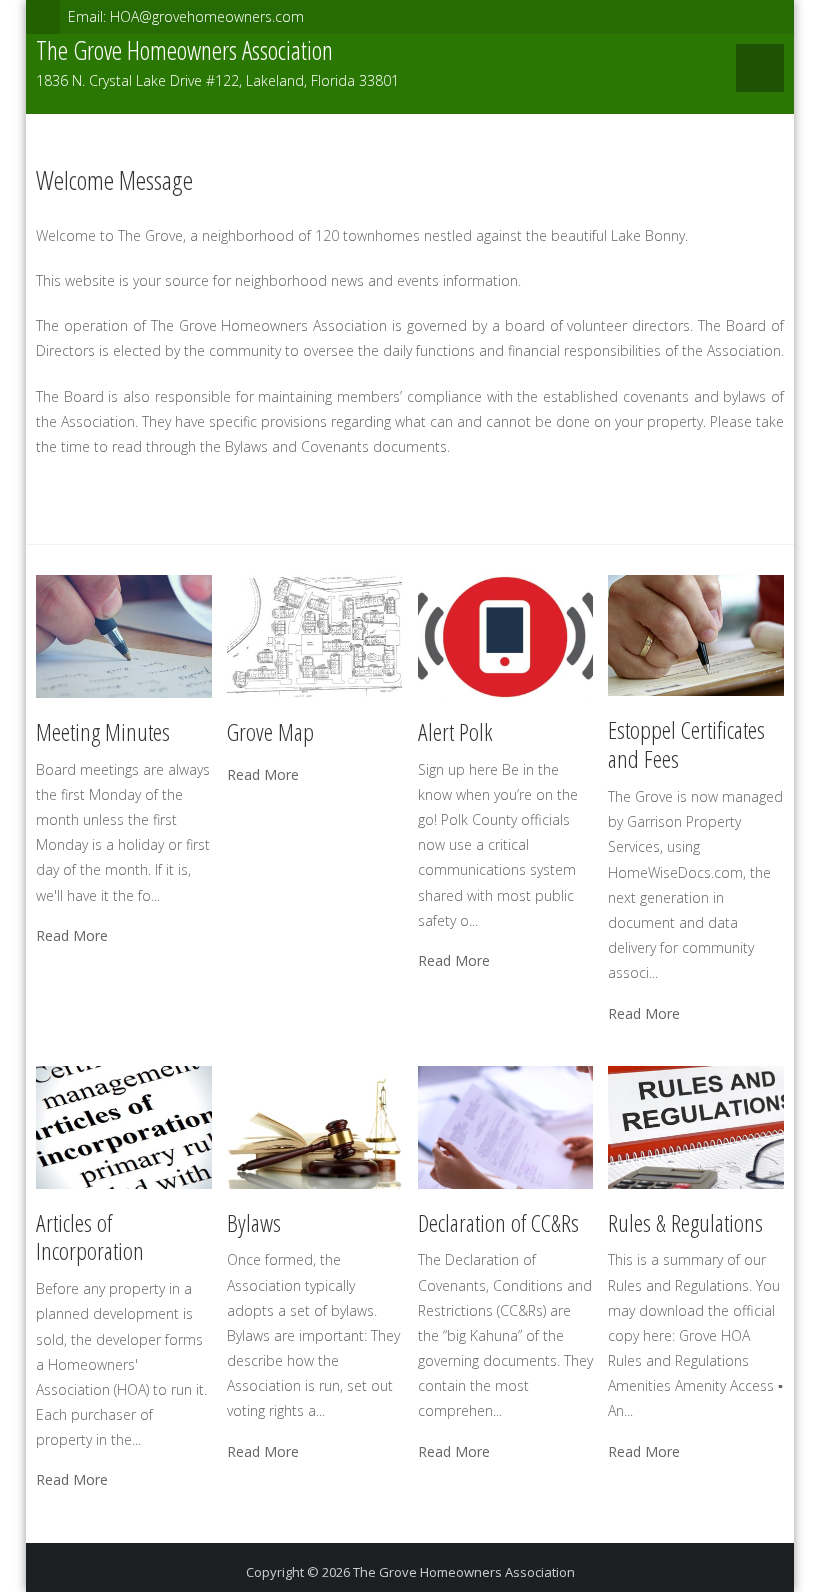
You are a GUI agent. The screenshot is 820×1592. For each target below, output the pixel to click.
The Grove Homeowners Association (464, 1572)
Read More (72, 936)
